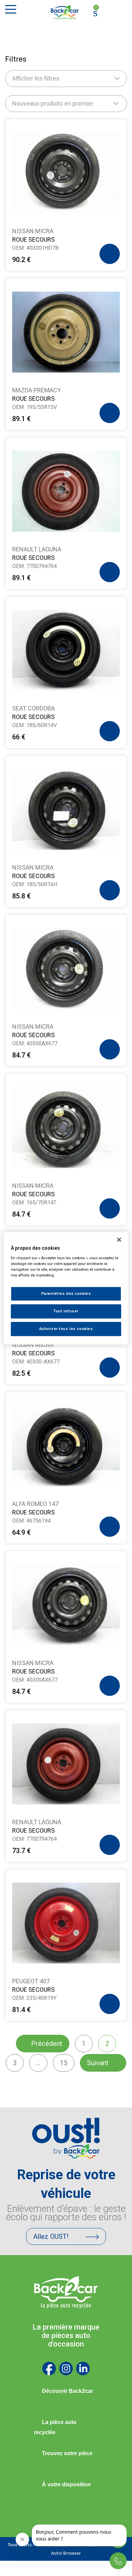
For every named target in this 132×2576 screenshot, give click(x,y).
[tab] (66, 2391)
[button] (110, 254)
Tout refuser (66, 1311)
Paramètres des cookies (66, 1293)
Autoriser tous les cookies (66, 1329)
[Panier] (95, 12)
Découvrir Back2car (68, 2391)
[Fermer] (119, 1240)
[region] (66, 1288)
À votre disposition (66, 2484)
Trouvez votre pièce (67, 2453)
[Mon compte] (108, 13)
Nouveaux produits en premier (53, 103)
